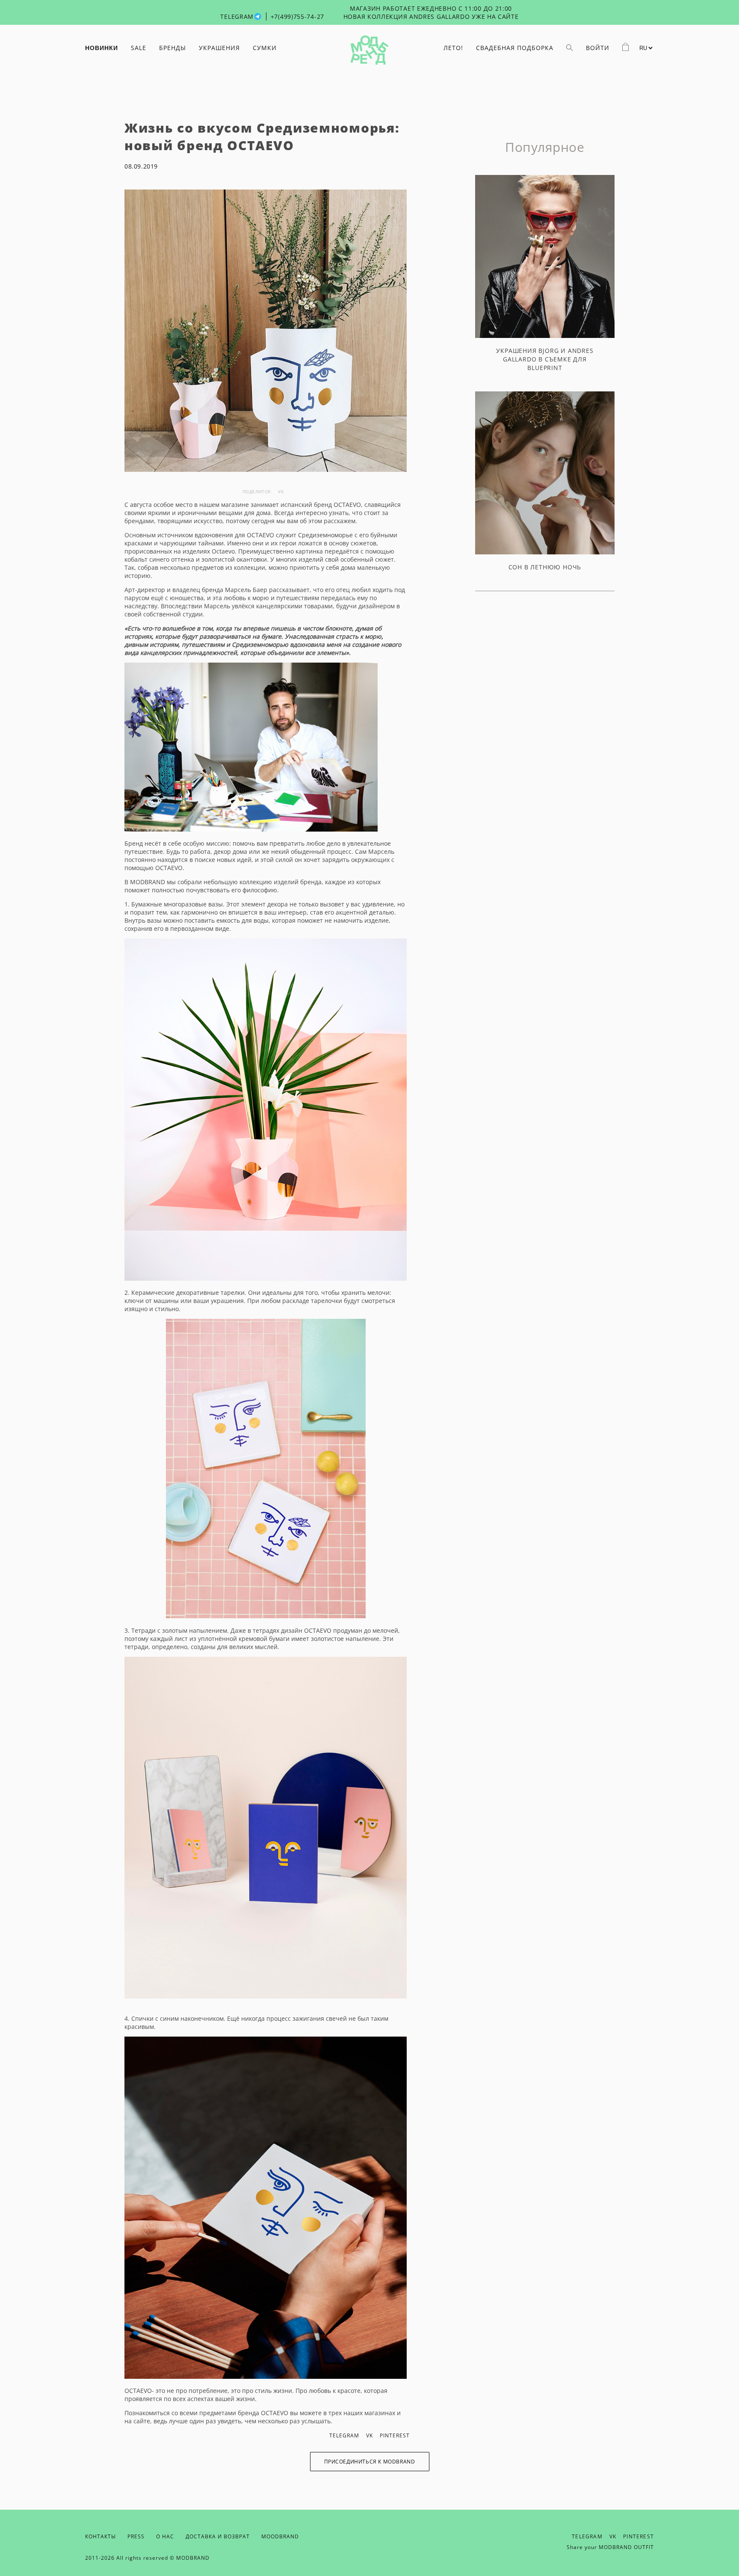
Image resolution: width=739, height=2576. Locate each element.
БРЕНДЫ (173, 48)
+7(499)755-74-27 (297, 16)
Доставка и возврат (218, 2536)
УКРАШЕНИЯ (219, 48)
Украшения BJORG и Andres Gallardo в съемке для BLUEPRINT (545, 359)
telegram (344, 2435)
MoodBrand (280, 2536)
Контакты (101, 2536)
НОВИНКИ (102, 48)
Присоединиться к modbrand (370, 2462)
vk (281, 492)
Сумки (265, 48)
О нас (165, 2536)
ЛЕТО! (453, 48)
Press (136, 2536)
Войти (598, 48)
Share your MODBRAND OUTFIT (610, 2547)
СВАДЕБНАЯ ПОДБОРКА (515, 48)
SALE (139, 48)
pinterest (395, 2435)
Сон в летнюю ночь (545, 567)
